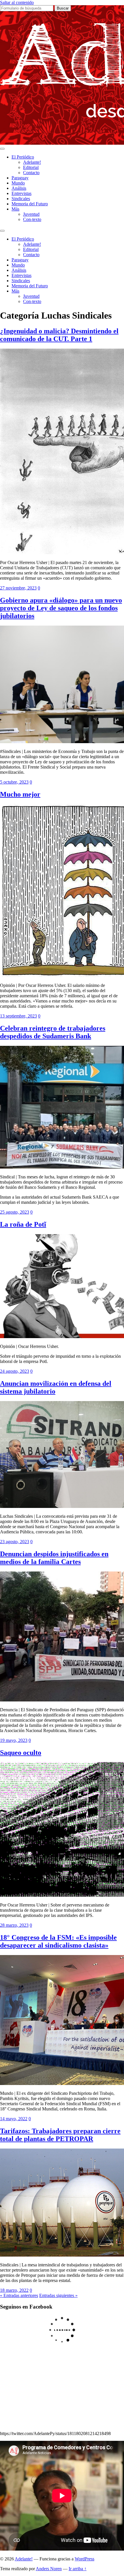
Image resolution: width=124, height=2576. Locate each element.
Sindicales (21, 199)
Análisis (19, 188)
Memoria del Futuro (30, 204)
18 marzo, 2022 (14, 2290)
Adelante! (32, 162)
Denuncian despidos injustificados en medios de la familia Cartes (54, 1558)
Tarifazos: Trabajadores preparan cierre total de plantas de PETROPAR (60, 2135)
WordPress (84, 2559)
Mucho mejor (20, 794)
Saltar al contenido (17, 2)
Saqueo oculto (21, 1753)
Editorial (31, 167)
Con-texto (32, 219)
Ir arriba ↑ (78, 2569)
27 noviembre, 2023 (18, 588)
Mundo (18, 183)
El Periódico (23, 157)
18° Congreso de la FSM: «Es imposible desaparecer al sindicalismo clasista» (58, 1941)
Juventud (31, 214)
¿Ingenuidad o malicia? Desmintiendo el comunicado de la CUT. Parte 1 (59, 335)
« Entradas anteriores (19, 2295)
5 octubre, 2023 (14, 782)
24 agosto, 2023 (15, 1371)
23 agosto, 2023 (15, 1542)
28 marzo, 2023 (14, 1925)
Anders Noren (49, 2569)
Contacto (31, 173)
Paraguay (20, 178)
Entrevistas (21, 193)
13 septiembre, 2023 (18, 1016)
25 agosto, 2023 (15, 1212)
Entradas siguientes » (58, 2295)
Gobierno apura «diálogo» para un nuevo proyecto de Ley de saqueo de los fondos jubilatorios (61, 608)
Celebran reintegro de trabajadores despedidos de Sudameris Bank (53, 1032)
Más (15, 209)
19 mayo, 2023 (14, 1740)
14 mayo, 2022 (14, 2119)
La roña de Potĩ (23, 1224)
